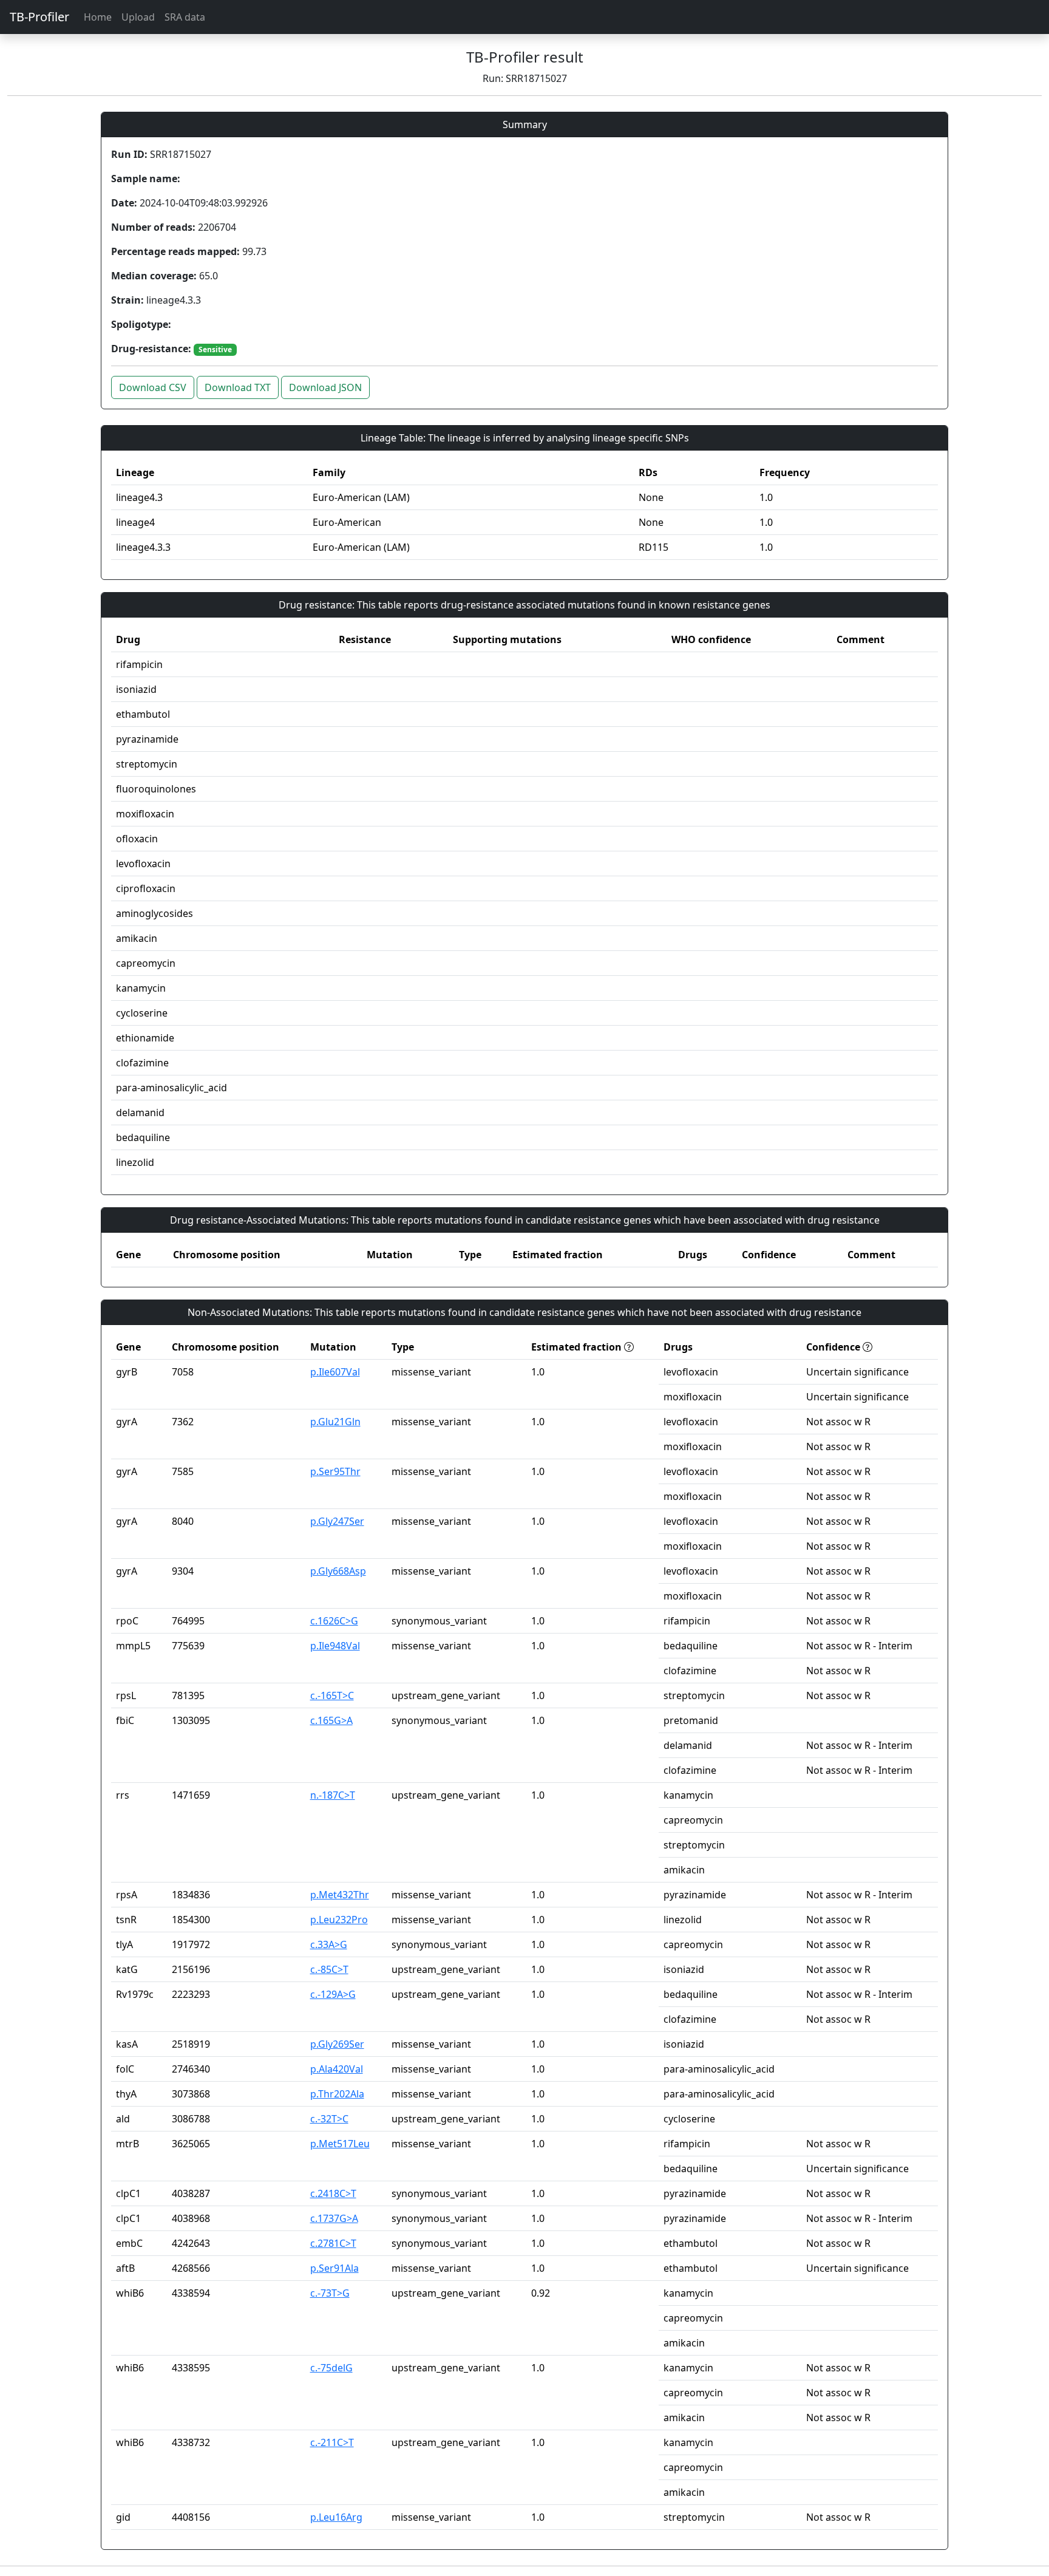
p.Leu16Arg (336, 2517)
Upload (138, 17)
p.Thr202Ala (337, 2094)
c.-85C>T (329, 1969)
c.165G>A (331, 1720)
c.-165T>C (332, 1695)
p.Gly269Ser (337, 2044)
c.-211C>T (332, 2442)
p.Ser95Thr (335, 1471)
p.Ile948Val (335, 1646)
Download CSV (153, 387)
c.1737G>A (334, 2218)
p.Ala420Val (337, 2069)
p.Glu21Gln (335, 1422)
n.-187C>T (333, 1795)
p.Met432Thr (340, 1895)
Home (98, 17)
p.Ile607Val (335, 1372)
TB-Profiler (39, 17)
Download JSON (325, 387)
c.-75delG (331, 2368)
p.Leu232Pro (339, 1920)
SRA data (185, 17)
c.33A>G (329, 1944)
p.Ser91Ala (334, 2268)
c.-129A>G (333, 1994)
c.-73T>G (330, 2293)
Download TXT (238, 387)
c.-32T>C (329, 2119)
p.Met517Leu (340, 2144)
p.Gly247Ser (337, 1521)
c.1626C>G (334, 1621)
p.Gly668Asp (338, 1571)
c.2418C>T (333, 2193)
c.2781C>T (333, 2243)
